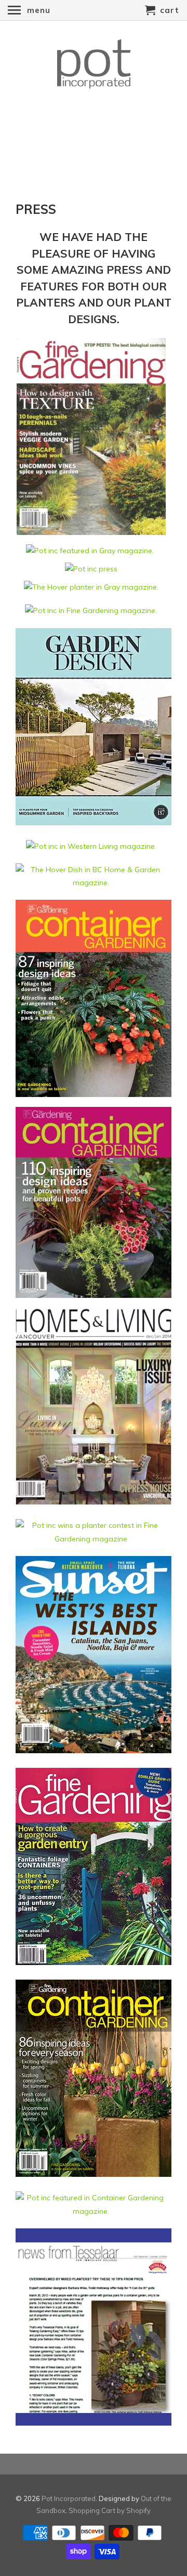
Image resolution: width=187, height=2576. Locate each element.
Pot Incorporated (69, 2498)
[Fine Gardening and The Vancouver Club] (94, 538)
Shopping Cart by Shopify (110, 2510)
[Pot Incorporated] (94, 63)
